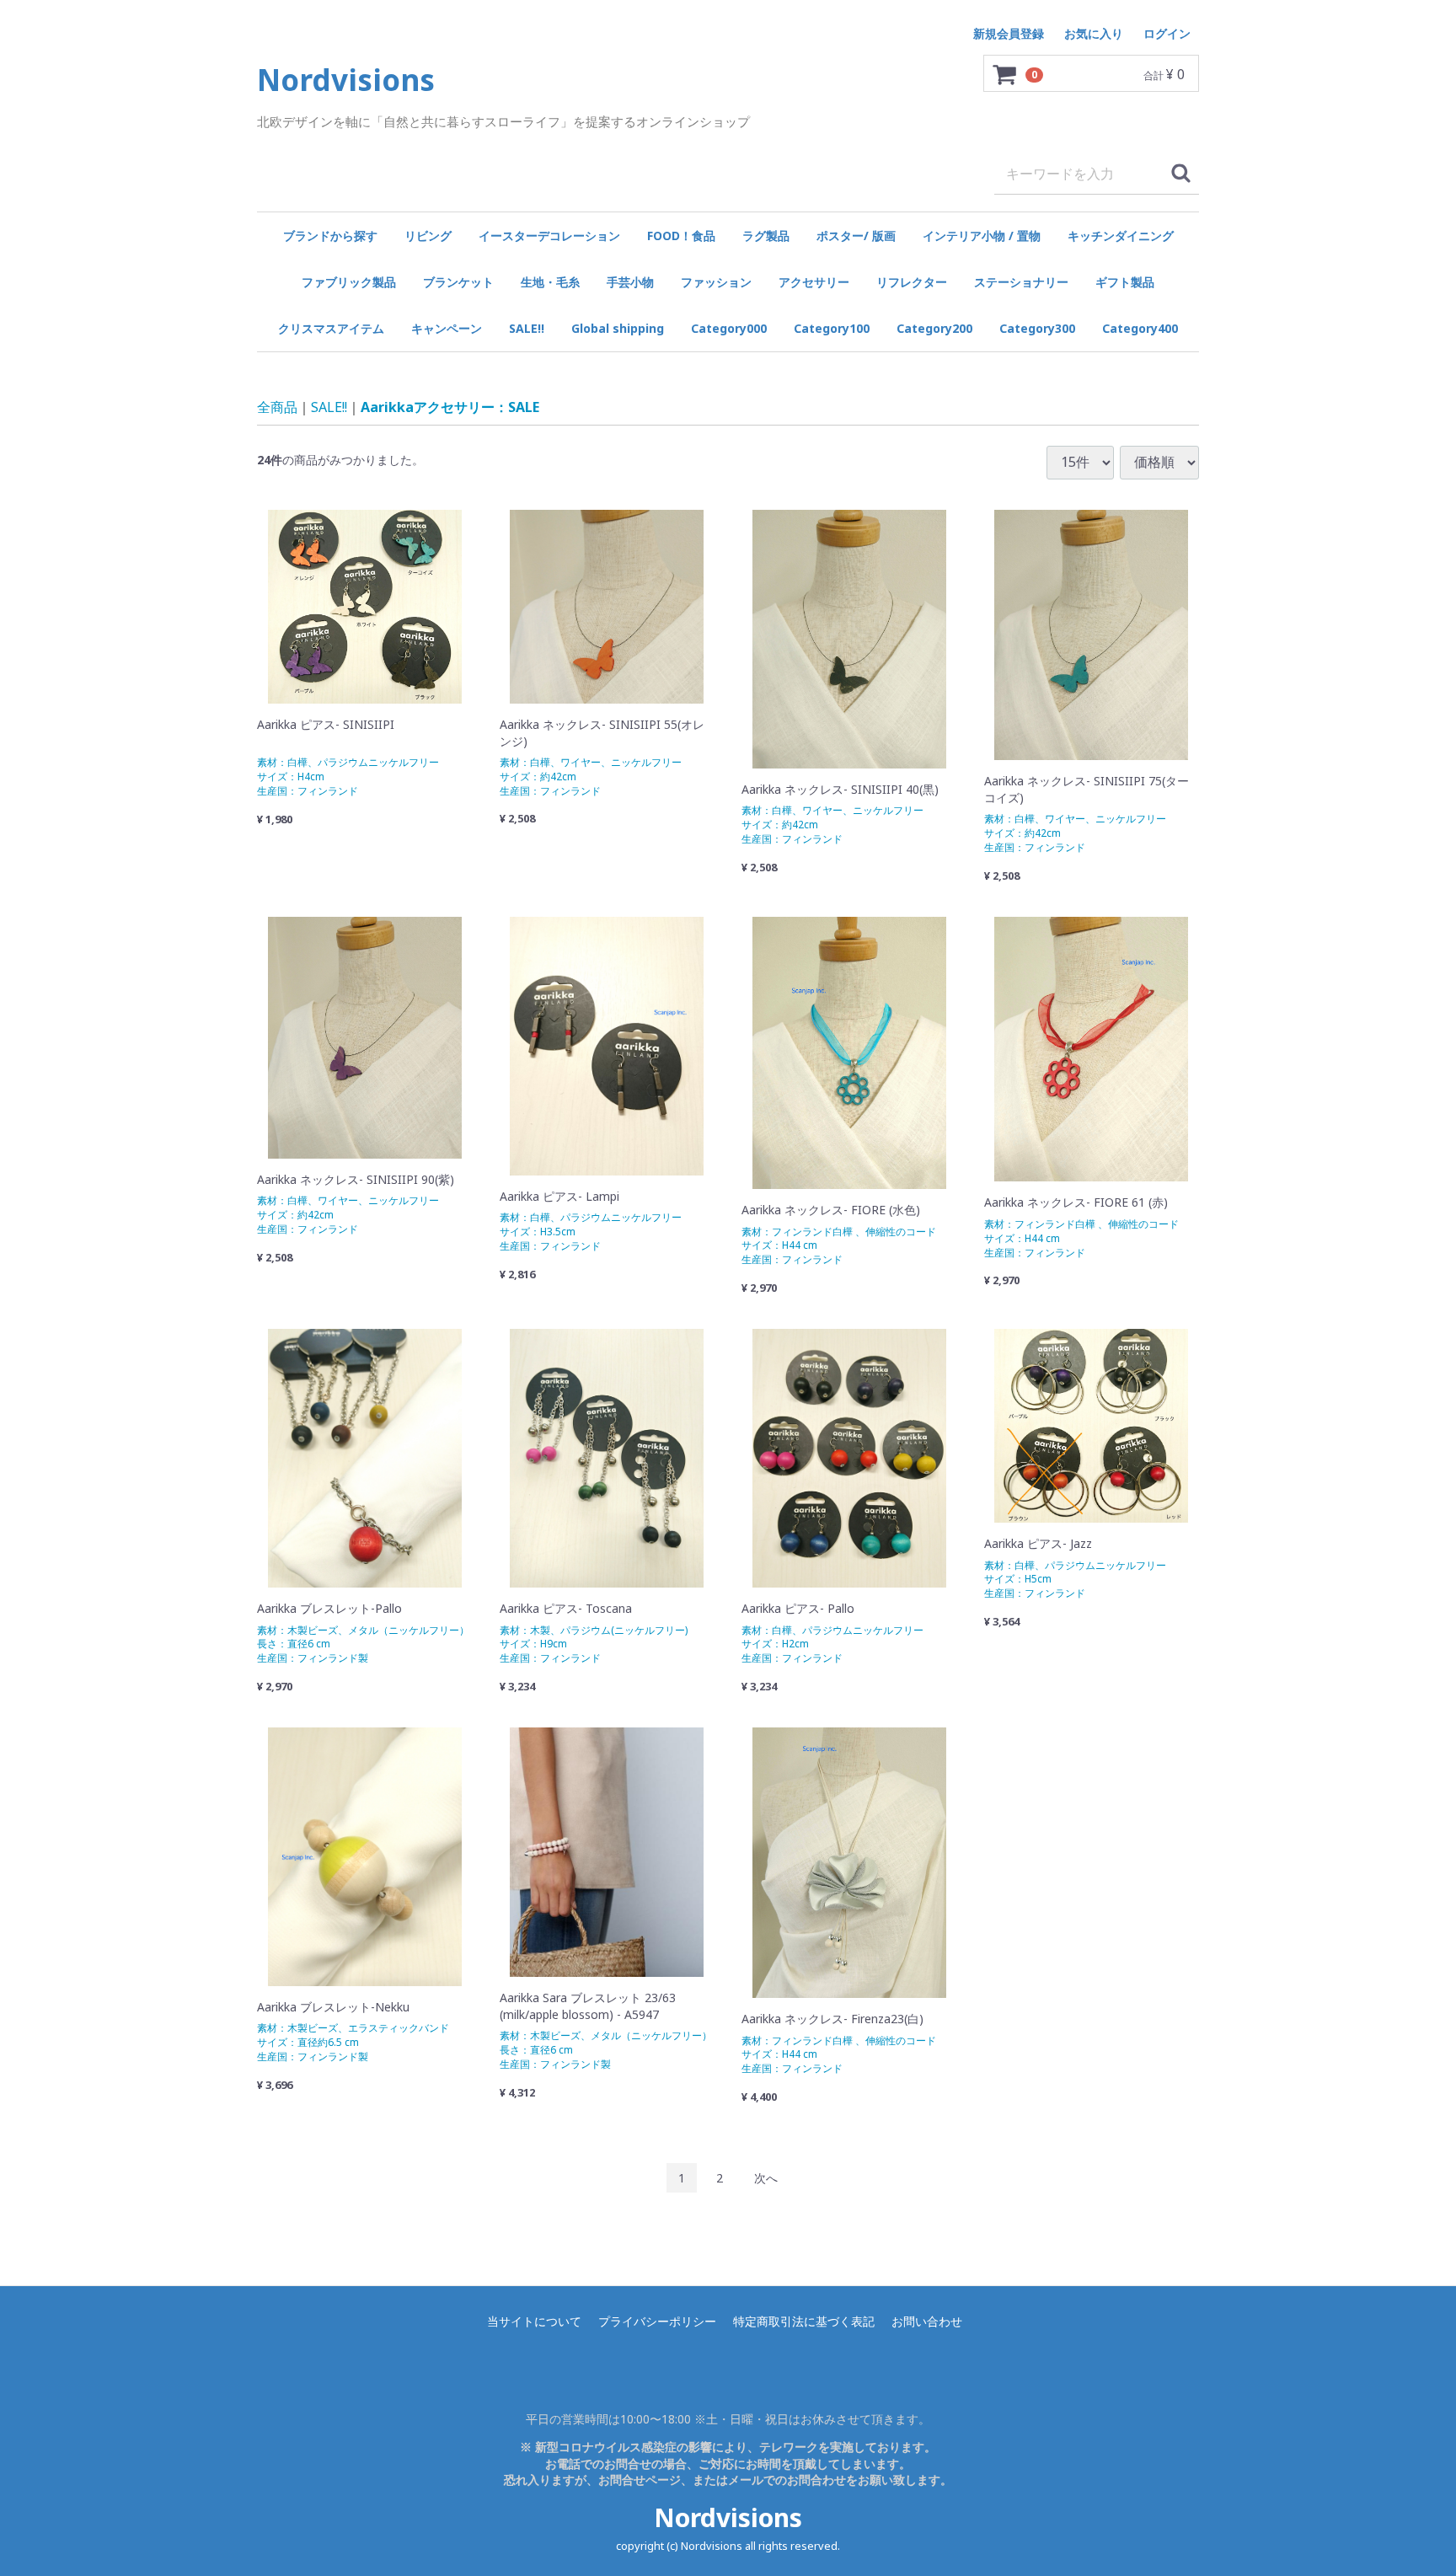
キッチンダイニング (1121, 236)
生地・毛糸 (550, 282)
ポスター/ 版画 (856, 236)
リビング (428, 236)
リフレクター (912, 282)
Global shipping (618, 328)
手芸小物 (630, 282)
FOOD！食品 (681, 236)
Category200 (934, 328)
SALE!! (527, 328)
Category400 (1140, 328)
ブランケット (458, 282)
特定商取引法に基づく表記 (804, 2321)
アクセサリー (814, 282)
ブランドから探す (330, 236)
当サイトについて (534, 2321)
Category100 (832, 328)
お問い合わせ (927, 2321)
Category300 (1037, 328)
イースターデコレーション (549, 236)
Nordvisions (728, 2517)
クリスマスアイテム (331, 328)
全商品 (277, 406)
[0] (1005, 74)
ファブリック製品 (349, 282)
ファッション (716, 282)
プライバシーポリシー (657, 2321)
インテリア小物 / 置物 (982, 236)
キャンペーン (447, 328)
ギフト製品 (1125, 282)
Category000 (729, 328)
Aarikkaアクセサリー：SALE (450, 406)
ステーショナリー (1021, 282)
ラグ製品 (766, 236)
